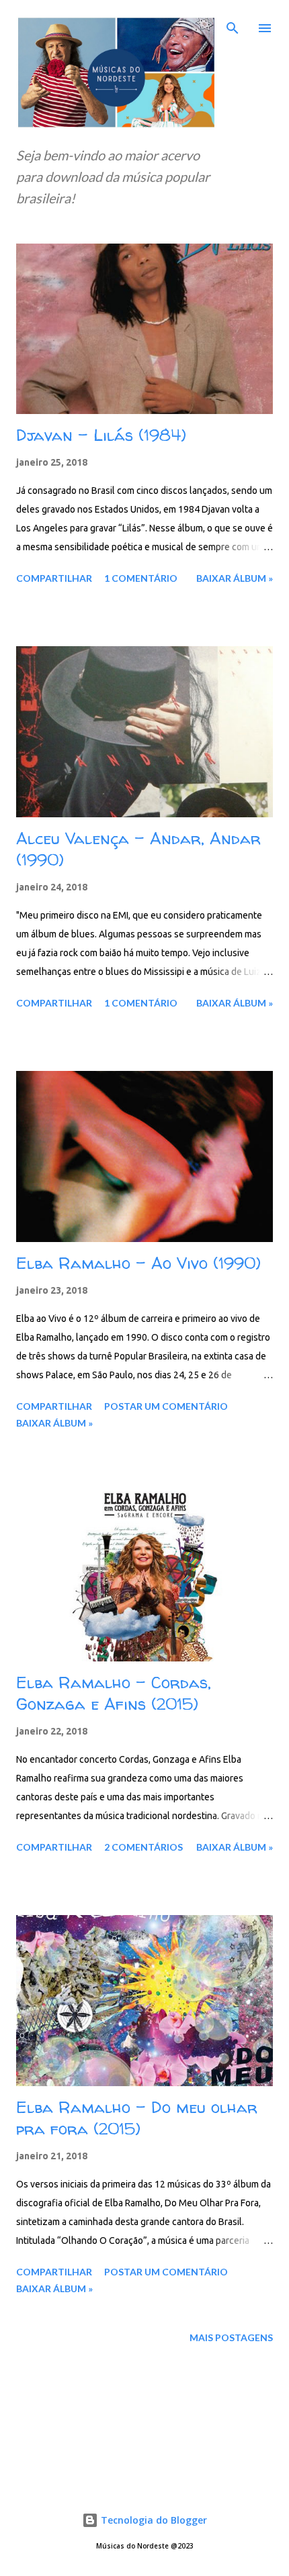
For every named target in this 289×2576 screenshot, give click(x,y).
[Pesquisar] (233, 24)
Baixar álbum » (235, 578)
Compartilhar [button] (54, 578)
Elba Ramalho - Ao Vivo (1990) (138, 1263)
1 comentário (141, 578)
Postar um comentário (166, 1406)
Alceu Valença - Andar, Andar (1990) (138, 849)
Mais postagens (231, 2337)
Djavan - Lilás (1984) (101, 435)
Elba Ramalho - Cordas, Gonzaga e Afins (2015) (114, 1693)
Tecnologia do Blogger (153, 2520)
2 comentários (143, 1847)
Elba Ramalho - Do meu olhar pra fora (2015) (137, 2118)
